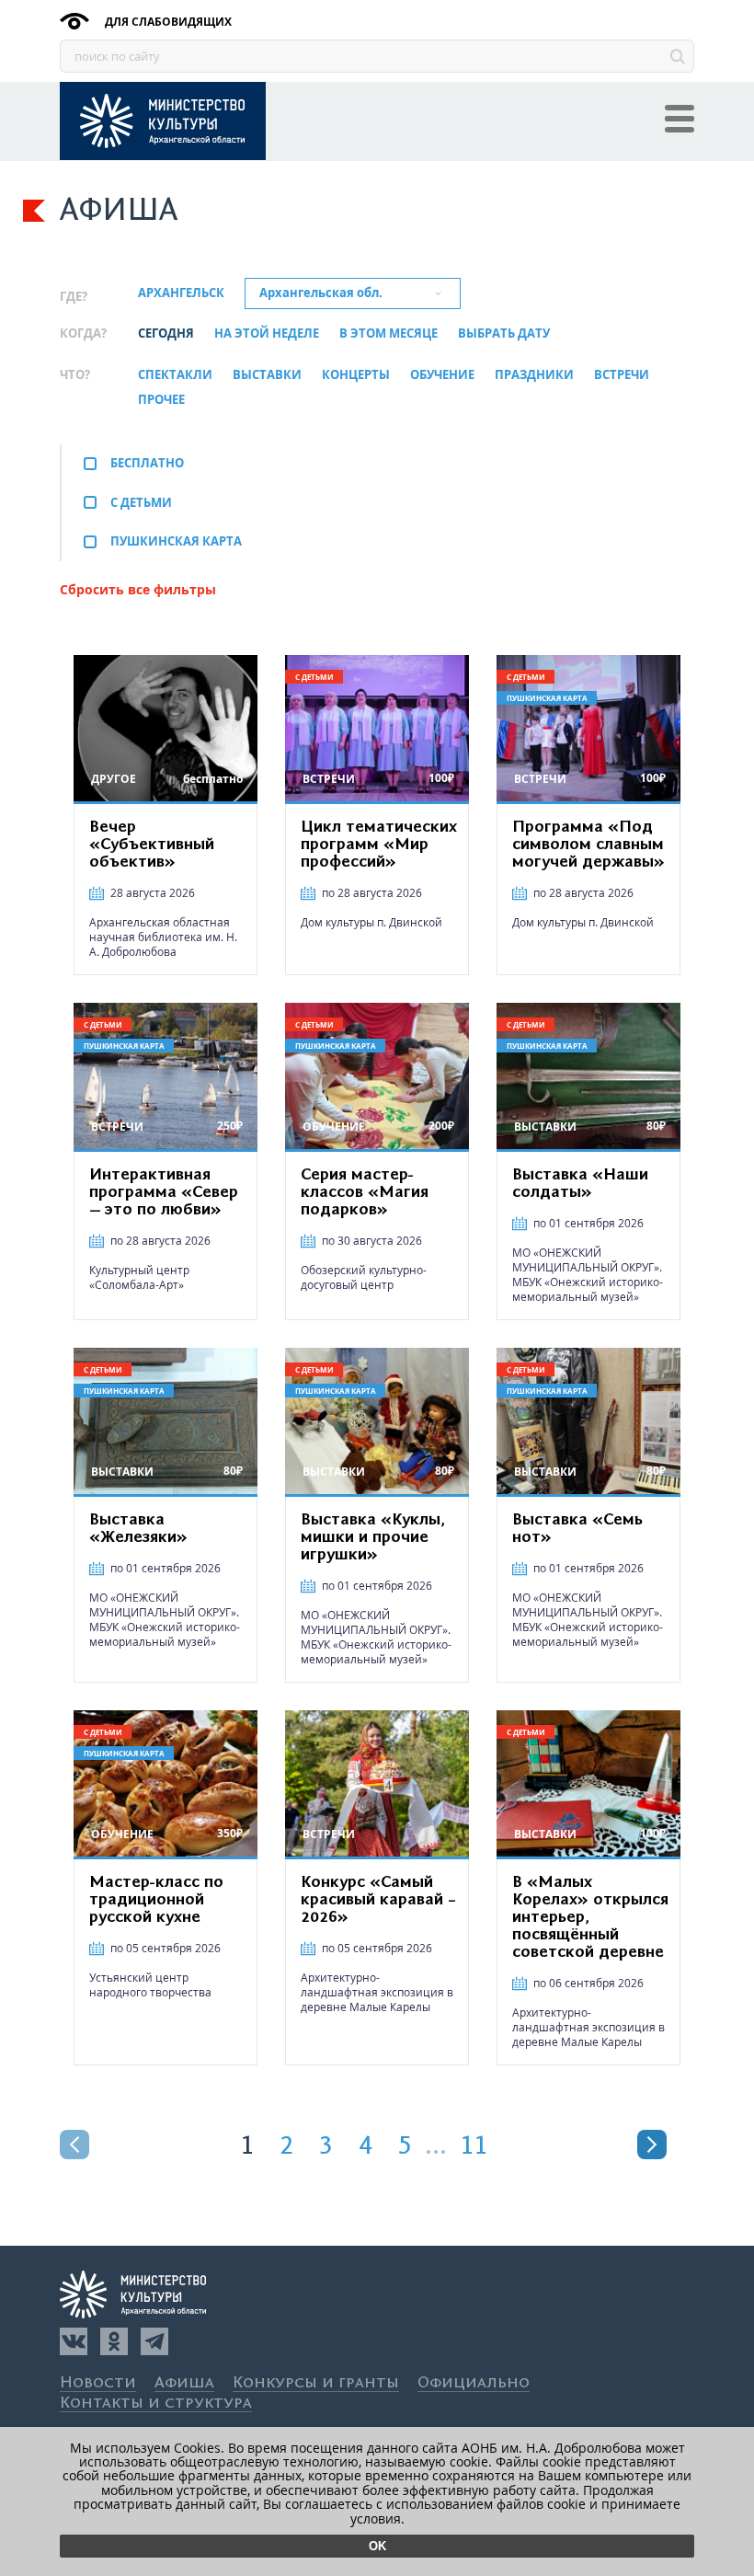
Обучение (442, 375)
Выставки (267, 375)
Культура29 (163, 121)
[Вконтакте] (74, 2341)
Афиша (184, 2383)
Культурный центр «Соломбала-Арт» (139, 1277)
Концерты (356, 375)
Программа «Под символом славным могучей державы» (588, 845)
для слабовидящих (167, 22)
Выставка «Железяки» (138, 1529)
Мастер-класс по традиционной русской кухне (156, 1900)
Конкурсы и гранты (316, 2383)
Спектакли (175, 375)
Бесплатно (147, 463)
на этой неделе (267, 334)
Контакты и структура (156, 2403)
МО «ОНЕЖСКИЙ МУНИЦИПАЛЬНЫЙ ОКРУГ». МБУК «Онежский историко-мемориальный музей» (588, 1275)
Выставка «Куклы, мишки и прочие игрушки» (373, 1537)
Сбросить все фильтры (138, 589)
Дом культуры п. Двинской (371, 922)
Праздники (534, 375)
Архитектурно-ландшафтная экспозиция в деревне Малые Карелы (377, 1992)
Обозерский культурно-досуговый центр (364, 1277)
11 (474, 2146)
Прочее (161, 400)
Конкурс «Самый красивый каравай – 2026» (378, 1900)
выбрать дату (504, 334)
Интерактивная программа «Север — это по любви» (164, 1192)
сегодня (166, 334)
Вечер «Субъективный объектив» (152, 845)
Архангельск (181, 293)
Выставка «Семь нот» (577, 1529)
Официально (474, 2383)
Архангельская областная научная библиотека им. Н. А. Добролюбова (163, 937)
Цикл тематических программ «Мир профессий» (379, 845)
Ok (377, 2546)
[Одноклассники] (114, 2341)
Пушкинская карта (176, 541)
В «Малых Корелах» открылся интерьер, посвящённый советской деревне (590, 1917)
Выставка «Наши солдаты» (580, 1184)
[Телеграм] (154, 2341)
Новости (98, 2383)
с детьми (141, 502)
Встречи (622, 375)
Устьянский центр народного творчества (150, 1985)
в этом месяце (388, 334)
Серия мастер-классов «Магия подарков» (365, 1192)
